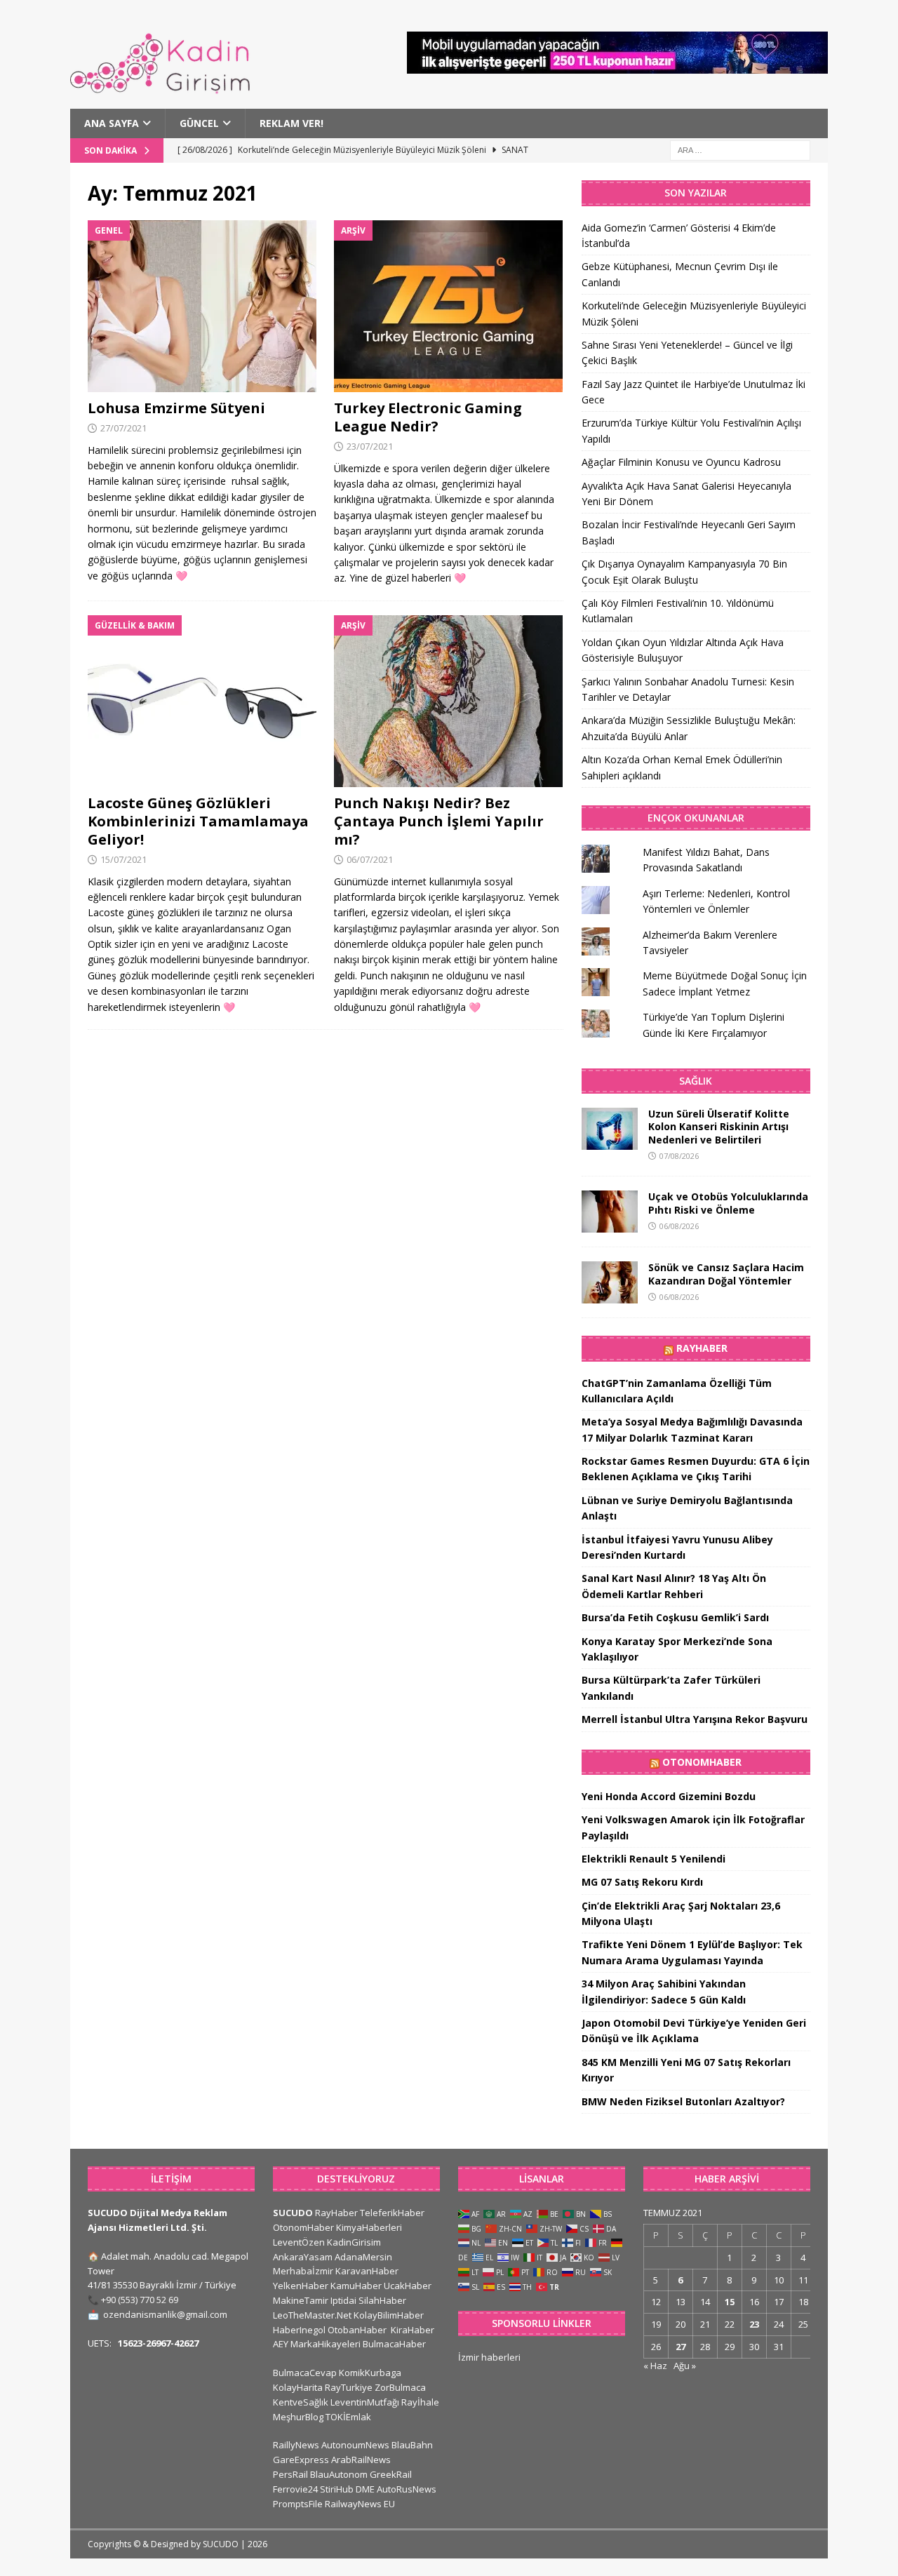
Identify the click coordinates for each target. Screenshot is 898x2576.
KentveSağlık (301, 2402)
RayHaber (702, 1348)
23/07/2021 (370, 446)
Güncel (199, 123)
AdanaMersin (363, 2257)
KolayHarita (298, 2387)
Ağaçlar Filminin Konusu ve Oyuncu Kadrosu (681, 462)
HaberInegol (299, 2330)
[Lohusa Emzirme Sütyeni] (202, 306)
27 (681, 2347)
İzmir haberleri (489, 2357)
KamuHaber (356, 2286)
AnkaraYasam (303, 2257)
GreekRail (391, 2474)
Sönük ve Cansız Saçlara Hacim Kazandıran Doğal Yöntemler (726, 1274)
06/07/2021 (370, 859)
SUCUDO (293, 2213)
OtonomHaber (702, 1762)
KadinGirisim (354, 2242)
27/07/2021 (123, 428)
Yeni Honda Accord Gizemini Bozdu (669, 1796)
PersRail (290, 2474)
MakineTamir (301, 2300)
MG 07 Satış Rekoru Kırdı (642, 1882)
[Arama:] (740, 150)
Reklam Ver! (291, 123)
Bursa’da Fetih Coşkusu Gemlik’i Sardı (675, 1617)
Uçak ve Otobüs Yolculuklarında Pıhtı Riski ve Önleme (728, 1203)
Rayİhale (420, 2402)
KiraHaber (413, 2330)
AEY (281, 2344)
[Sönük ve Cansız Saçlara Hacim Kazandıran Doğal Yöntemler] (610, 1282)
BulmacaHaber (394, 2344)
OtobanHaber (357, 2330)
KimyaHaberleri (369, 2227)
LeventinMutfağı (365, 2402)
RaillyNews (296, 2445)
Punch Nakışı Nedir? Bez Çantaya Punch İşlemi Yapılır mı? (439, 821)
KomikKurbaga (370, 2373)
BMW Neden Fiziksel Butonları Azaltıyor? (683, 2101)
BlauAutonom (339, 2474)
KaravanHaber (367, 2271)
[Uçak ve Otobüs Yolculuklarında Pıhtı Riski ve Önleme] (610, 1212)
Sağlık (696, 1081)
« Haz (655, 2366)
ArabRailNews (361, 2460)
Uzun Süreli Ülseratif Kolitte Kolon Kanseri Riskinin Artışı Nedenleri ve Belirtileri (719, 1126)
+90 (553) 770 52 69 (140, 2300)
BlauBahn (412, 2445)
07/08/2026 (679, 1156)
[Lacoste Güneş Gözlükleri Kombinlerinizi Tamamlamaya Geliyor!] (202, 701)
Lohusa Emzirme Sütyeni (176, 408)
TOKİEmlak (348, 2417)
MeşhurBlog (298, 2417)
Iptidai (343, 2300)
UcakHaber (408, 2286)
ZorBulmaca (400, 2387)
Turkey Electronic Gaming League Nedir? (428, 417)
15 (730, 2302)
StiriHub (337, 2489)
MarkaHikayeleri (326, 2344)
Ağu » (685, 2366)
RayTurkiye (349, 2387)
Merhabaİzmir (303, 2271)
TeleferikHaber (392, 2213)
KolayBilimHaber (389, 2315)
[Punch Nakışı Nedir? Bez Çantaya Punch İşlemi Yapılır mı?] (449, 701)
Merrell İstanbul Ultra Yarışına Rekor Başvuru (695, 1719)
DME (365, 2489)
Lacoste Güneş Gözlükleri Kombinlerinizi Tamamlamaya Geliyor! (198, 821)
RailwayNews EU (360, 2504)
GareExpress (301, 2460)
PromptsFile (298, 2504)
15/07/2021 (123, 859)
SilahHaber (382, 2300)
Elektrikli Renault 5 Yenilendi (654, 1859)
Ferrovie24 (295, 2489)
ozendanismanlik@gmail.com (165, 2314)
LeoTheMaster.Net (312, 2315)
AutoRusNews (407, 2489)
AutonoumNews (355, 2445)
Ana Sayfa (112, 123)
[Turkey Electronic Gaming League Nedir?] (449, 306)
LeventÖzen (299, 2242)
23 (754, 2324)
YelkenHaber (301, 2286)
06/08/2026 (679, 1226)
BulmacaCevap (305, 2373)
